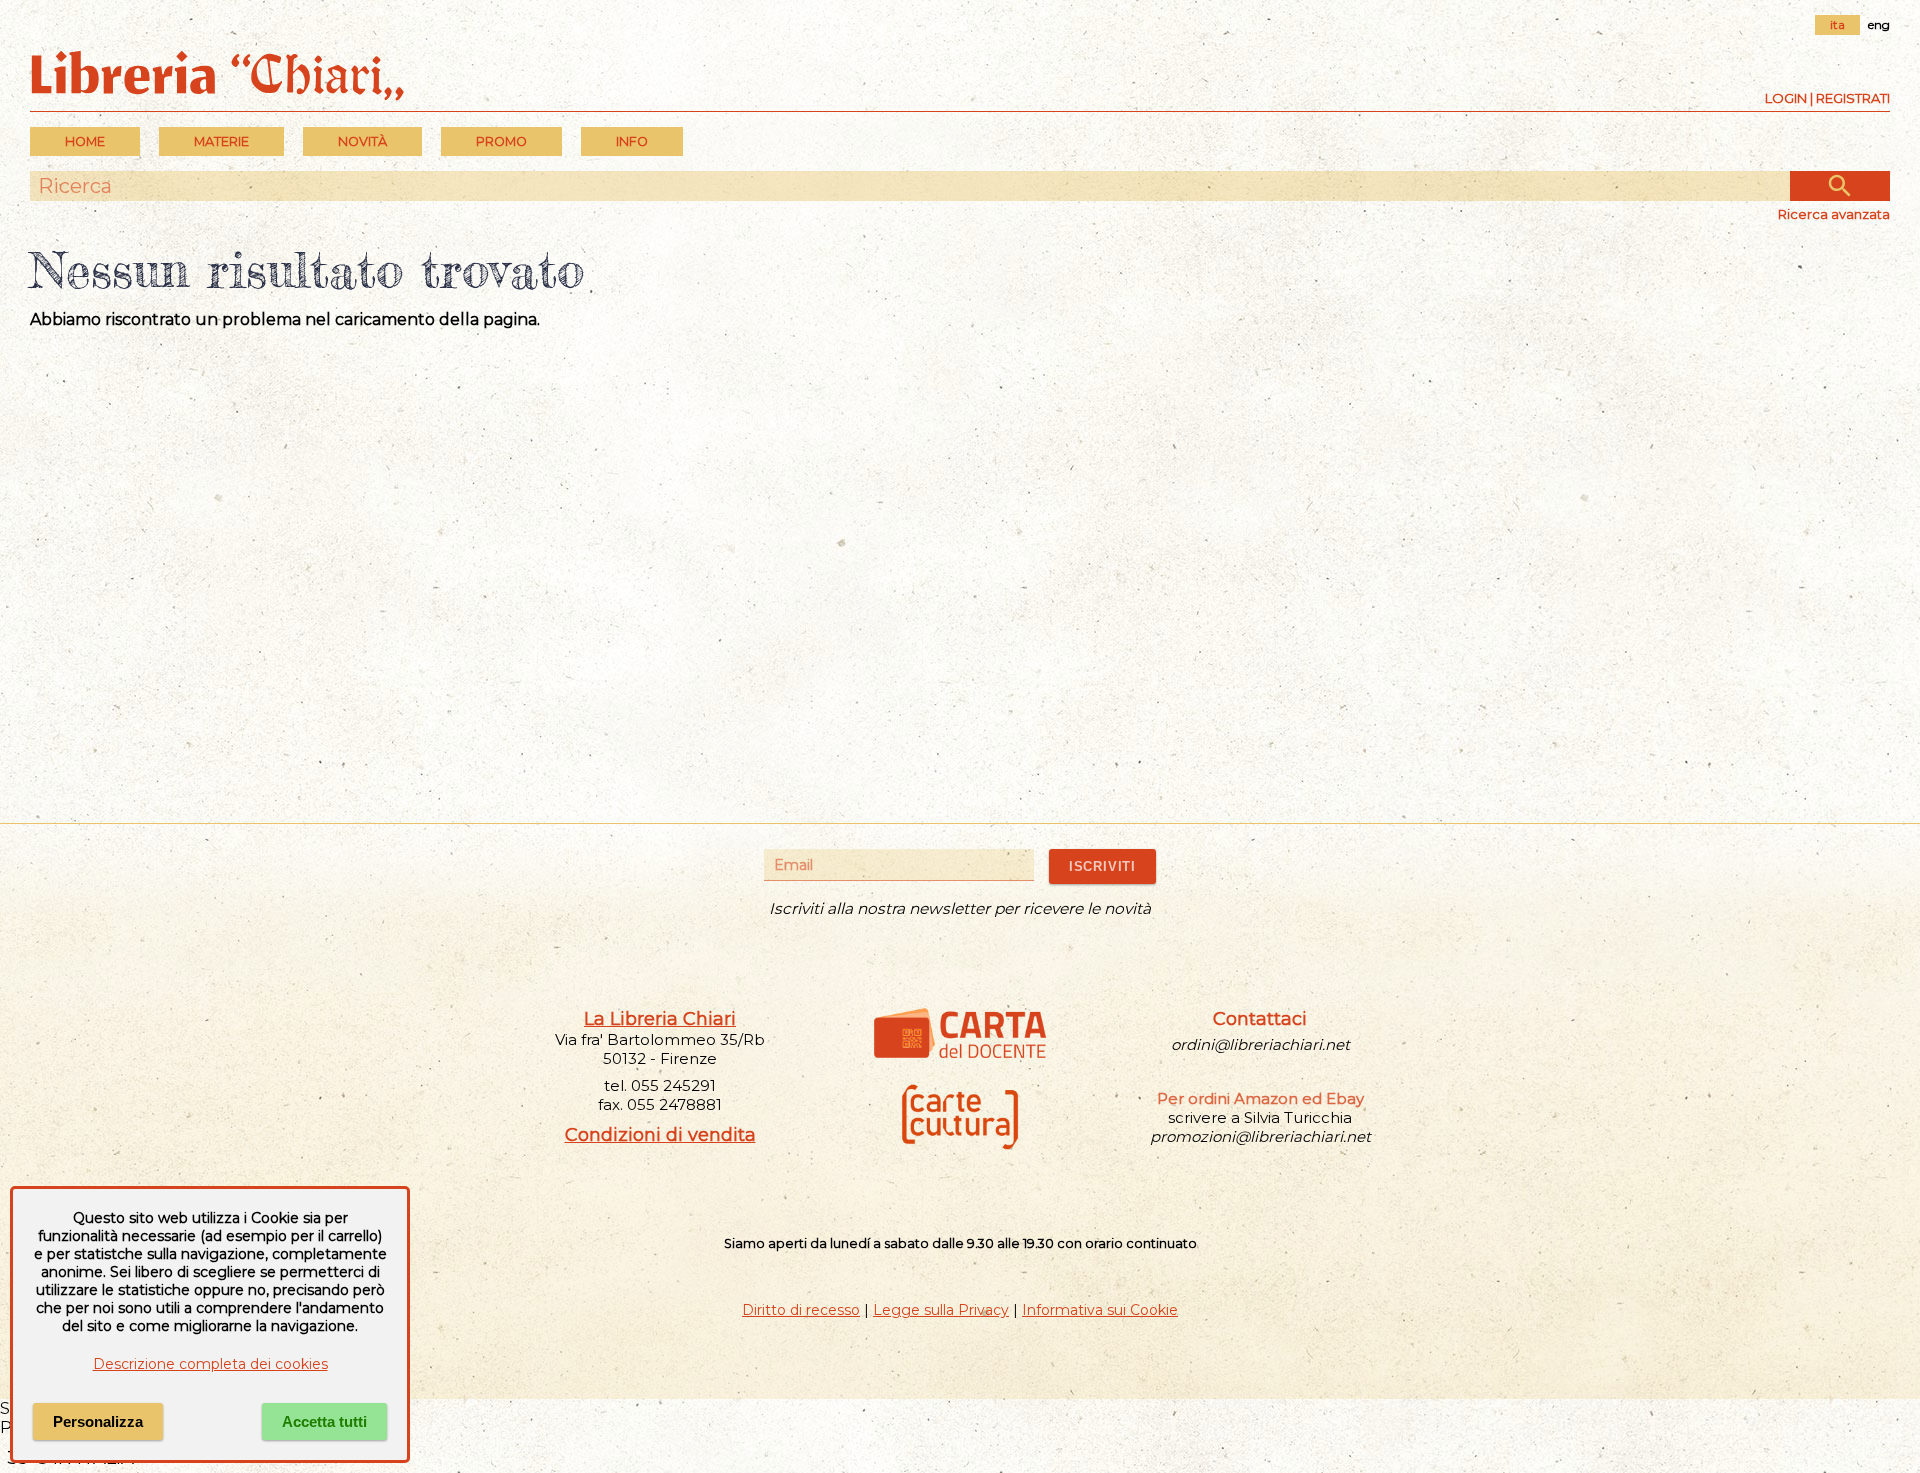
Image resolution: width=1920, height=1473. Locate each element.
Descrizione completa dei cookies (210, 1364)
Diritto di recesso (801, 1310)
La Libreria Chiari (660, 1019)
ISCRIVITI (1102, 866)
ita (1837, 24)
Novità (362, 141)
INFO (632, 141)
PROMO (501, 141)
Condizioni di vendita (660, 1135)
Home (85, 141)
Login (1786, 98)
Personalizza (98, 1421)
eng (1879, 24)
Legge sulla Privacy (941, 1310)
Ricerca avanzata (1834, 214)
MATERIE (221, 141)
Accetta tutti (324, 1421)
